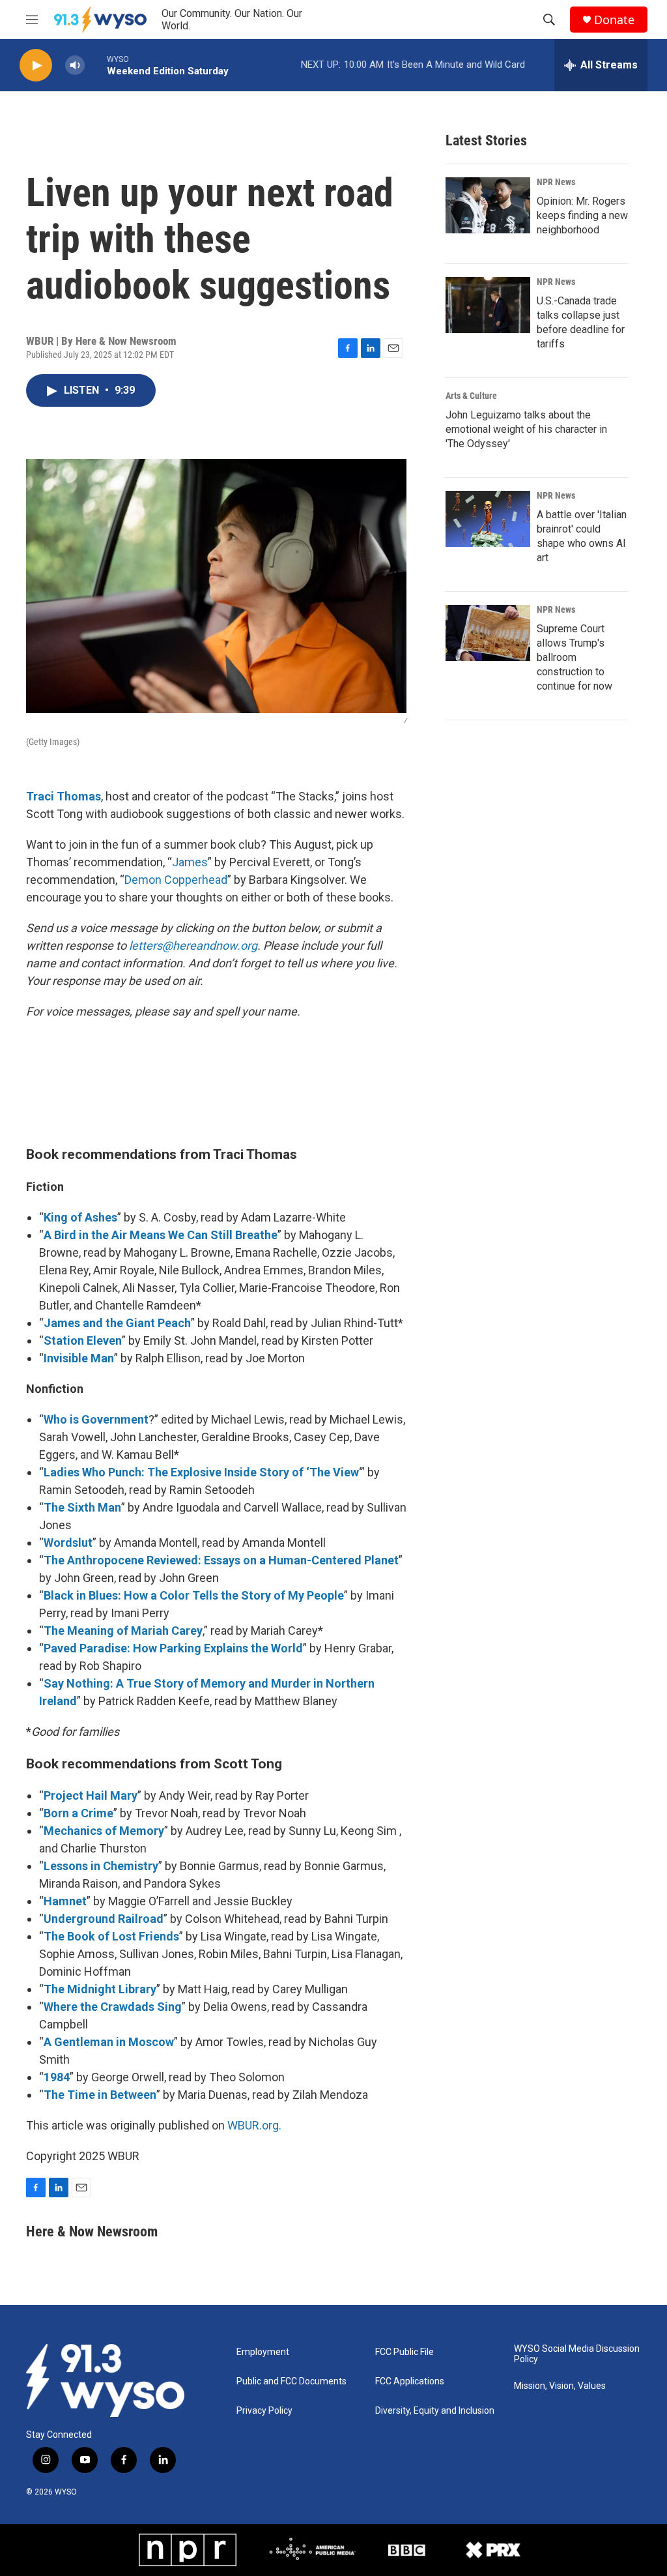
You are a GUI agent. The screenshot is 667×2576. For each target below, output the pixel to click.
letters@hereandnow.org (193, 945)
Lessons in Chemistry (101, 1866)
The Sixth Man (82, 1507)
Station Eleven (83, 1340)
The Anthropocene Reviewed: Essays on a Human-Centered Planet (221, 1560)
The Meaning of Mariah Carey (123, 1631)
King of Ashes (80, 1217)
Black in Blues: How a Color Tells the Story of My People (194, 1595)
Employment (263, 2352)
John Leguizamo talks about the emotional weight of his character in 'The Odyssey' (526, 429)
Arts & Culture (471, 396)
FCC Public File (404, 2352)
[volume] (75, 66)
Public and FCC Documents (291, 2381)
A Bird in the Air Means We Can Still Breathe (161, 1235)
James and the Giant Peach (117, 1323)
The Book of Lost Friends (111, 1936)
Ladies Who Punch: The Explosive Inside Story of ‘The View (201, 1472)
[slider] (96, 65)
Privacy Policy (264, 2411)
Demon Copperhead (176, 880)
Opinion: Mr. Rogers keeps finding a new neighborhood (582, 215)
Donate (614, 20)
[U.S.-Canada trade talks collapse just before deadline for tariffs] (488, 305)
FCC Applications (410, 2381)
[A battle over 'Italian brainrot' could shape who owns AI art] (488, 519)
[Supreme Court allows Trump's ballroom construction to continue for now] (488, 633)
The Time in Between (100, 2095)
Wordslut (68, 1543)
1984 (57, 2077)
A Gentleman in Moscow (109, 2042)
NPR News (556, 182)
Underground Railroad (104, 1919)
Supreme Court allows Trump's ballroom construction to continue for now (575, 657)
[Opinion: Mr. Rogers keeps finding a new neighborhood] (488, 205)
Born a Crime (78, 1813)
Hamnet (65, 1901)
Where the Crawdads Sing (113, 2007)
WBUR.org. (254, 2125)
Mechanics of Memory (104, 1831)
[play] (36, 66)
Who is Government (96, 1419)
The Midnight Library (100, 1989)
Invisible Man (79, 1358)
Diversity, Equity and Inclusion (435, 2411)
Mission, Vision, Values (560, 2386)
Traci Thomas (64, 796)
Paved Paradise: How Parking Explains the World (173, 1648)
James (190, 862)
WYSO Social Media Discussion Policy (577, 2354)
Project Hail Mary (91, 1795)
